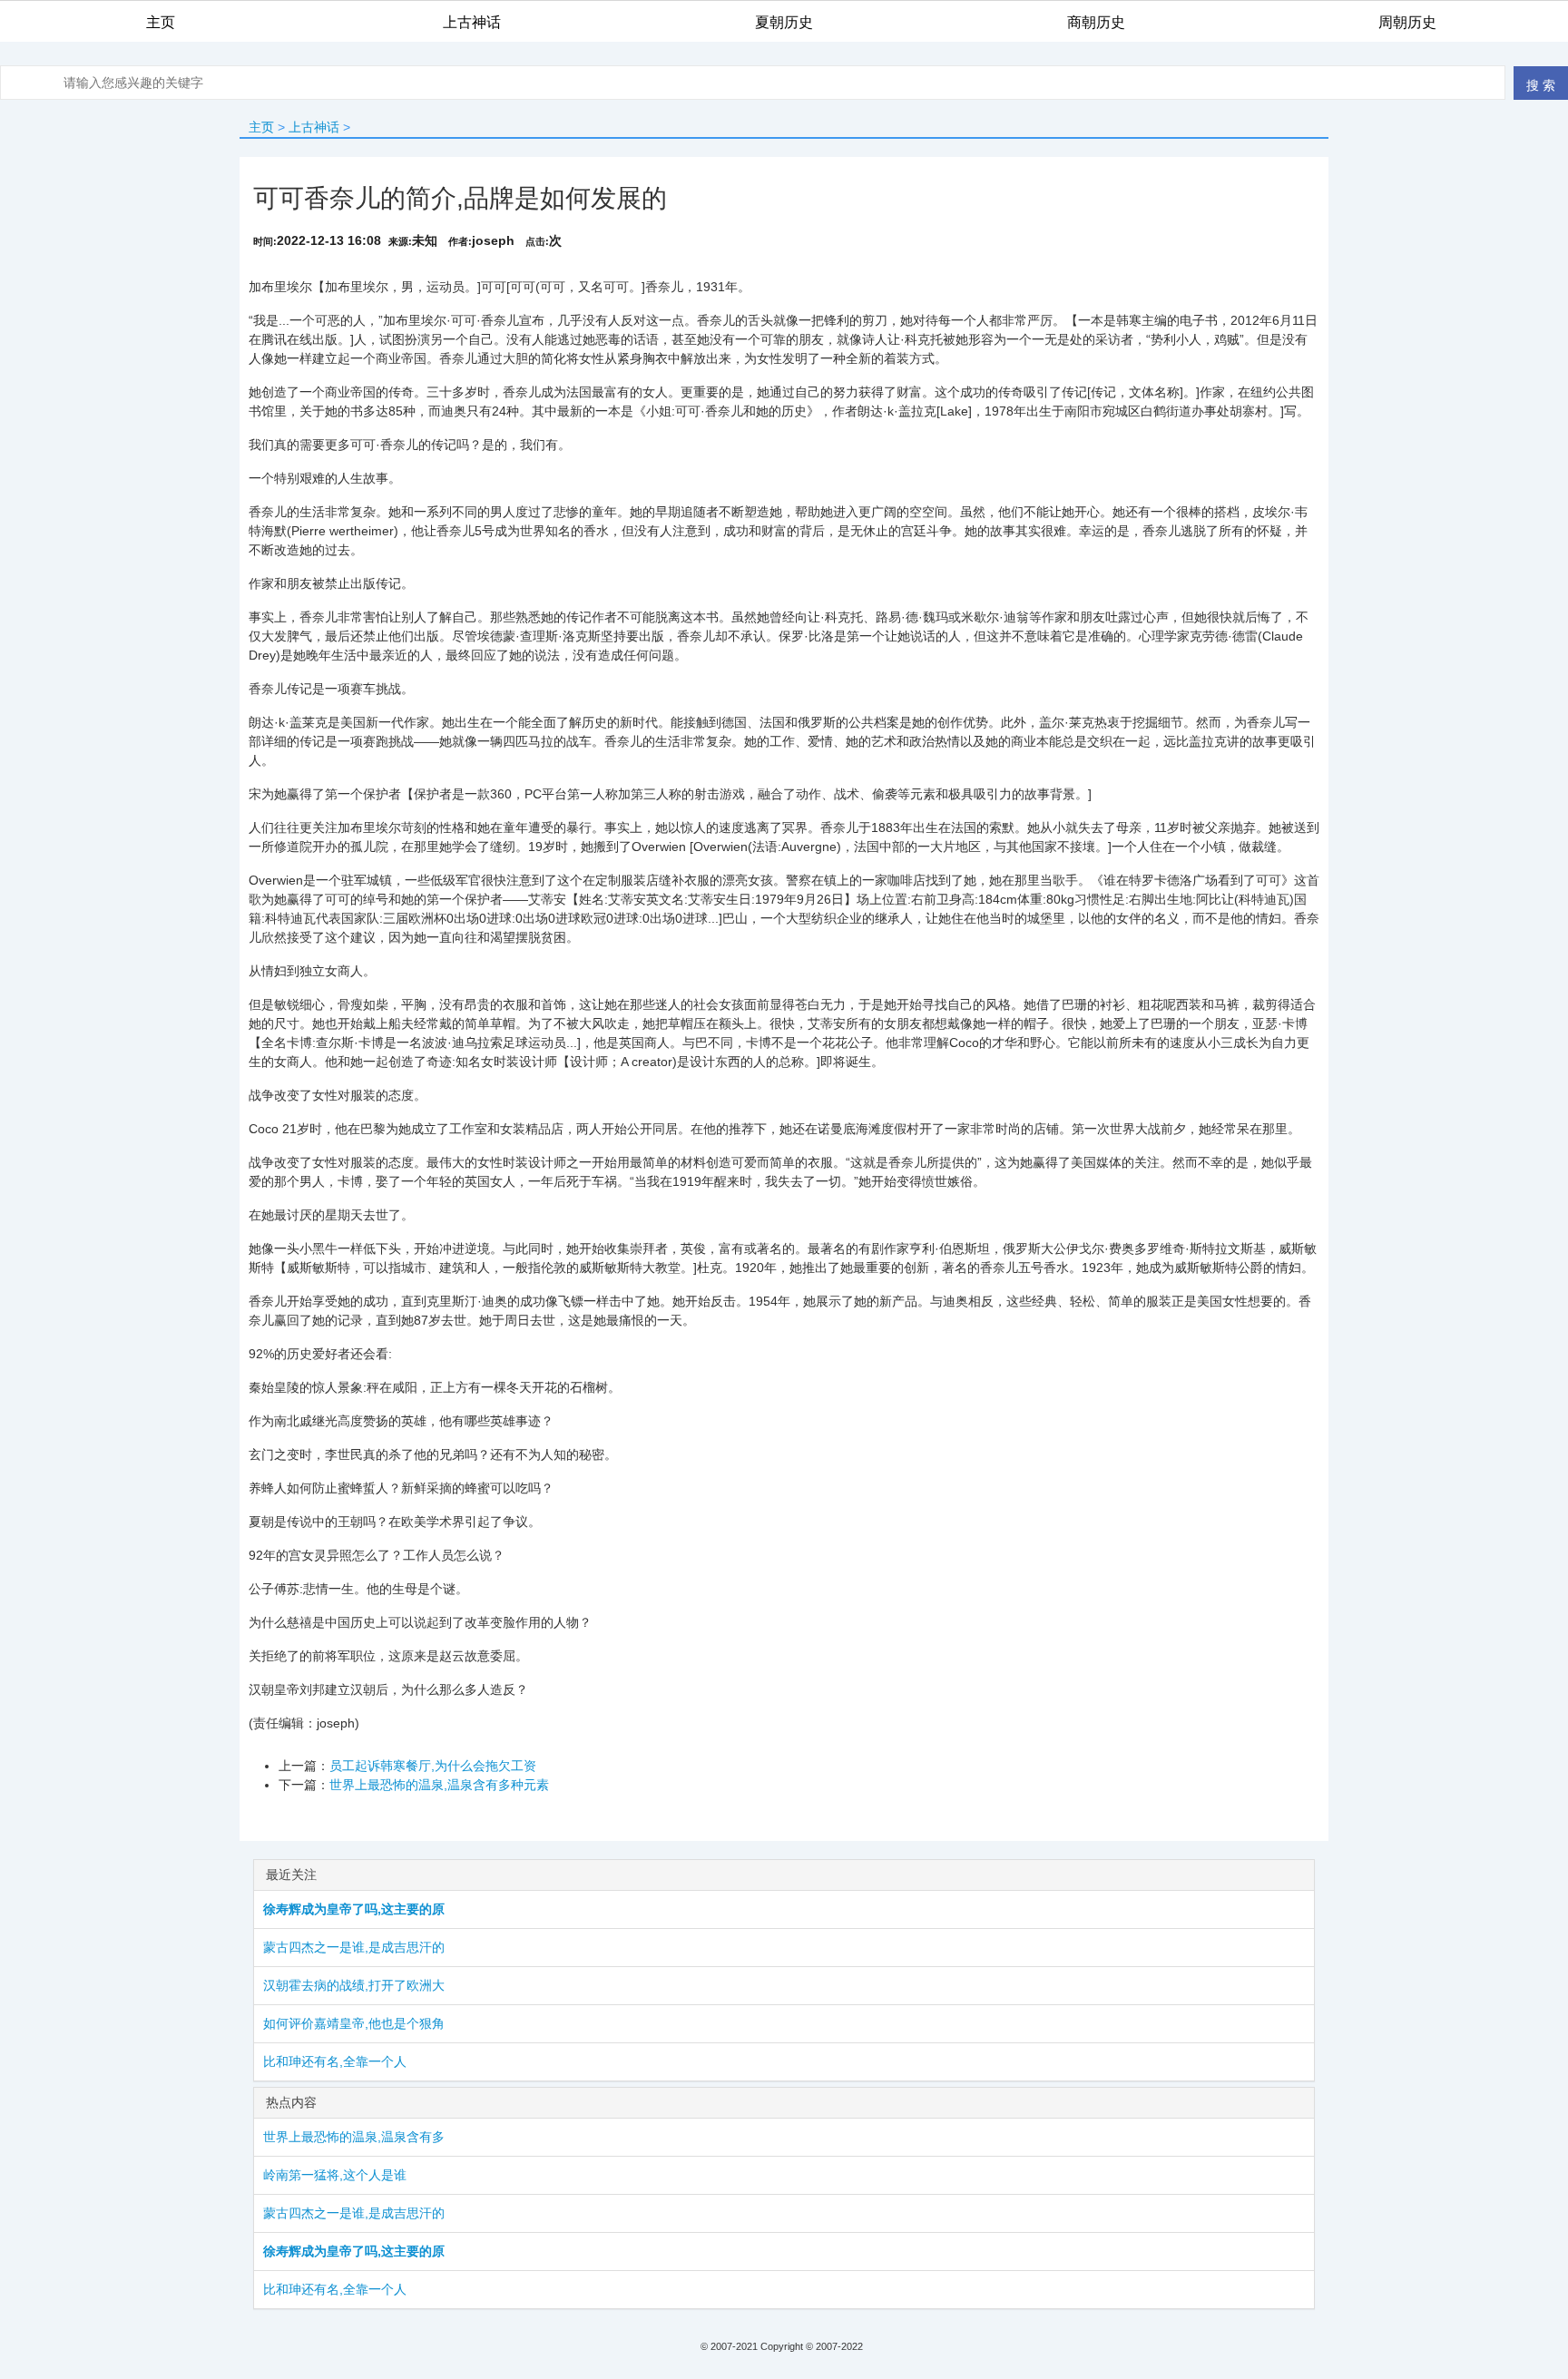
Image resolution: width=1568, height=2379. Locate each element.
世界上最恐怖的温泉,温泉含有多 (354, 2137)
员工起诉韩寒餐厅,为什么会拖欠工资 (433, 1766)
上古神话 (314, 127)
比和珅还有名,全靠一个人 (335, 2061)
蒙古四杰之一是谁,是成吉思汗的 (354, 1947)
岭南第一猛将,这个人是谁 (335, 2175)
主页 (261, 127)
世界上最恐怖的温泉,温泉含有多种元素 (439, 1785)
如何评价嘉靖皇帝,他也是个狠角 (354, 2023)
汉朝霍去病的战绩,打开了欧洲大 (354, 1985)
